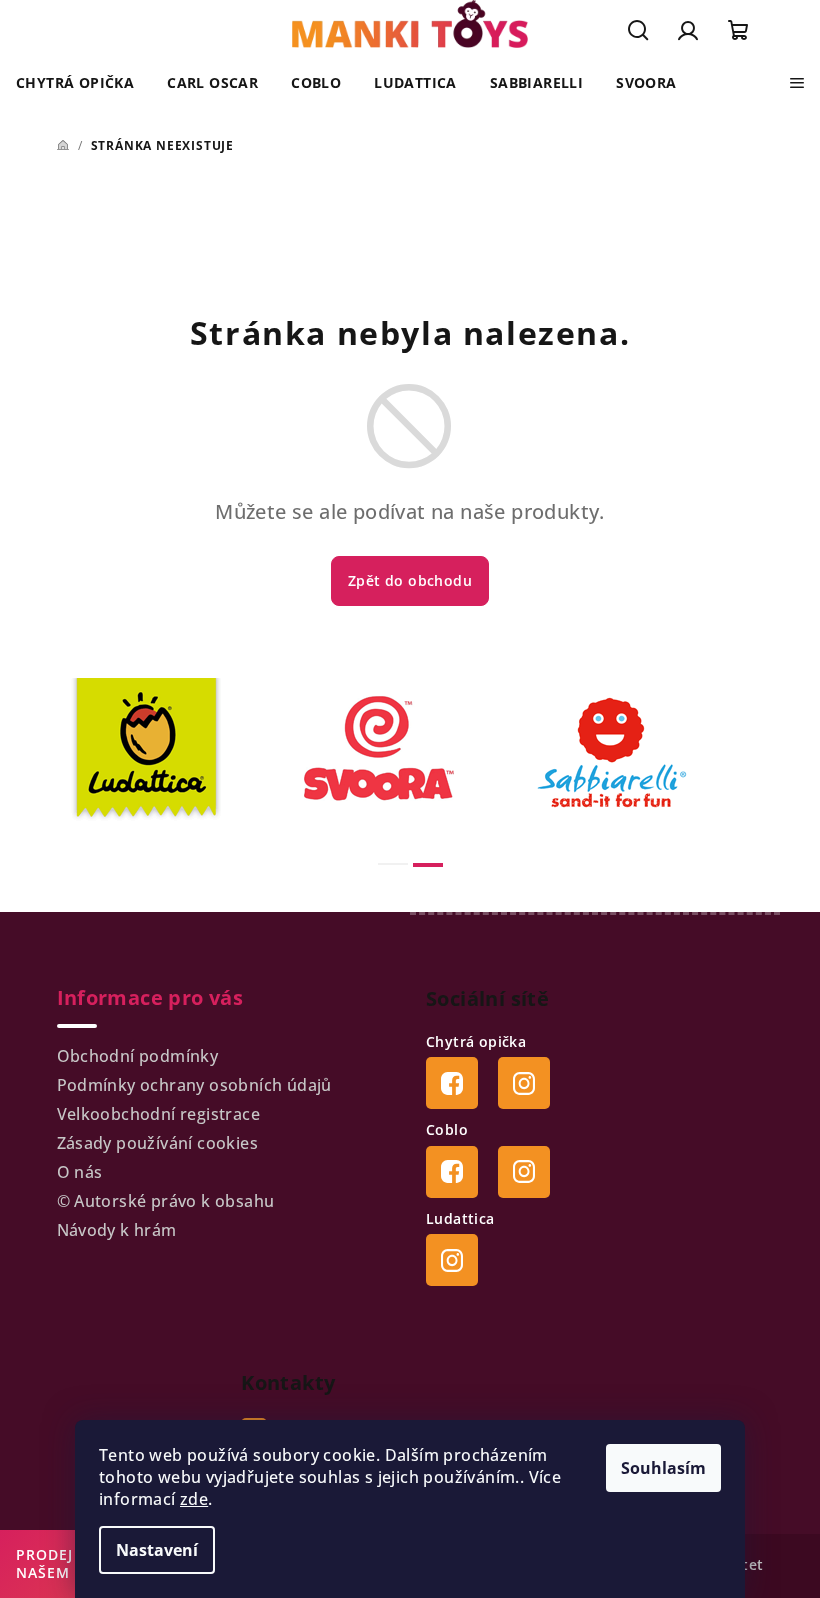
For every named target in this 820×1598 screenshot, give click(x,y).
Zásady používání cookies (158, 1143)
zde (194, 1499)
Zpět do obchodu (410, 580)
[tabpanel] (177, 753)
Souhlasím (663, 1468)
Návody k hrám (117, 1230)
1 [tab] (393, 864)
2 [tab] (428, 865)
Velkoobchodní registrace (159, 1114)
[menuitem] (75, 83)
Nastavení (157, 1550)
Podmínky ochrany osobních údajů (194, 1085)
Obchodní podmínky (138, 1056)
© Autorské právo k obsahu (166, 1201)
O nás (80, 1172)
